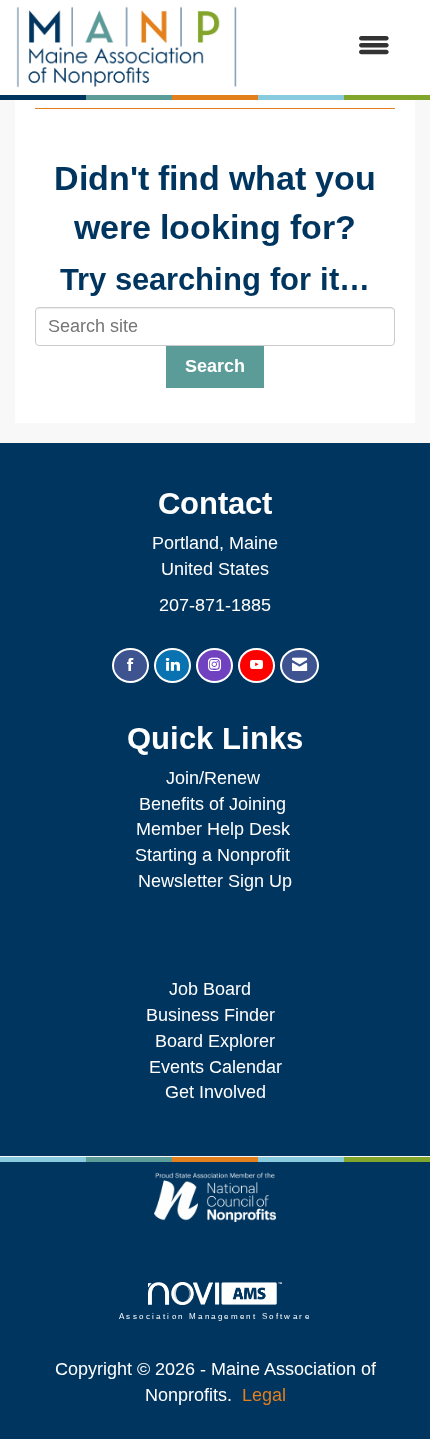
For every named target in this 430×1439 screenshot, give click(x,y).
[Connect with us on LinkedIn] (172, 665)
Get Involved (215, 1092)
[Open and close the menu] (324, 47)
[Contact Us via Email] (299, 665)
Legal (264, 1395)
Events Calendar (215, 1067)
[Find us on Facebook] (130, 665)
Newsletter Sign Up (215, 881)
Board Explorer (215, 1041)
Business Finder (215, 1015)
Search (215, 366)
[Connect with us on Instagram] (214, 665)
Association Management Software (215, 1316)
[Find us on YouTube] (256, 665)
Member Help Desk (213, 829)
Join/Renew (213, 778)
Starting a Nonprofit (212, 855)
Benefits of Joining (212, 804)
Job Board (215, 989)
